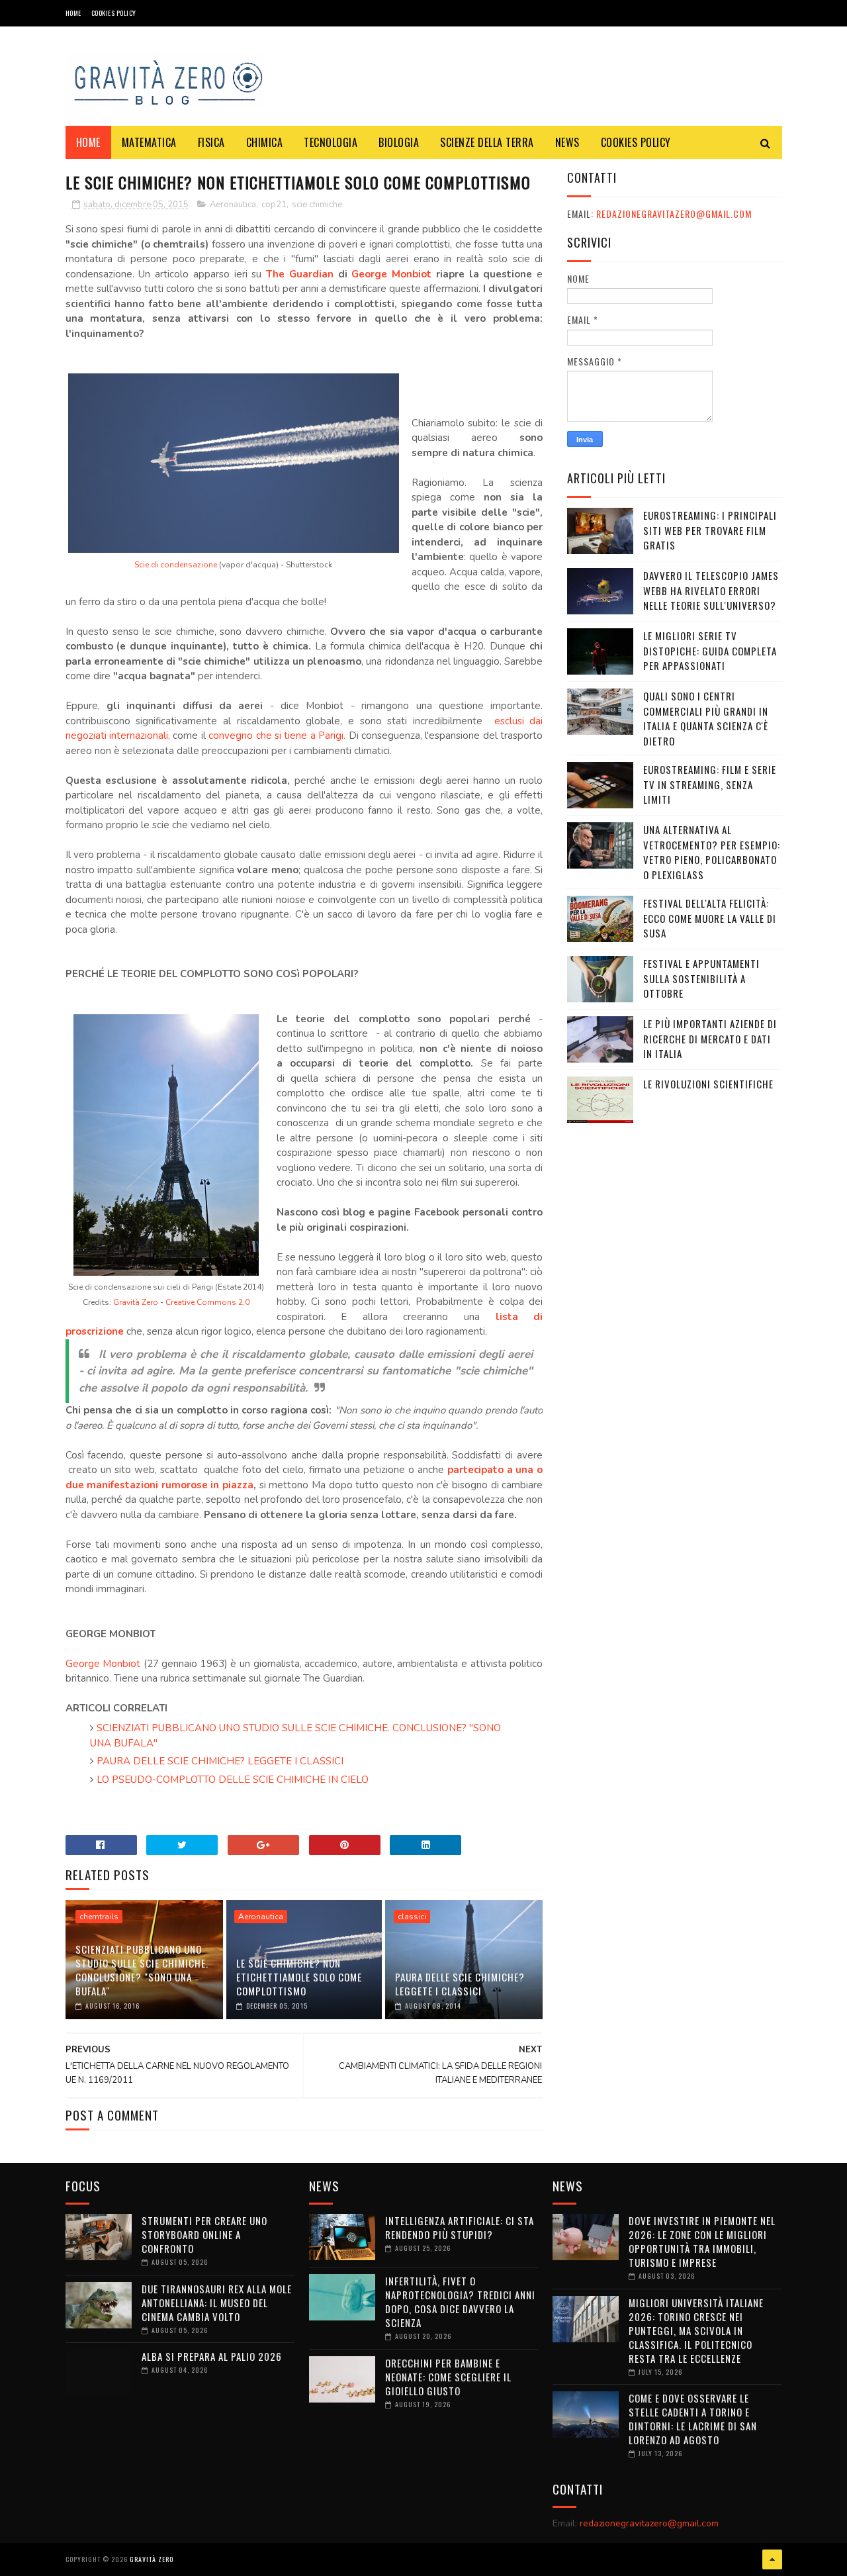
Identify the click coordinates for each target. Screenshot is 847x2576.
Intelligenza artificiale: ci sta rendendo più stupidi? (460, 2227)
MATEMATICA (149, 142)
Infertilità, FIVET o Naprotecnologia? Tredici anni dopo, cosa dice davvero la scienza (460, 2302)
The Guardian (300, 274)
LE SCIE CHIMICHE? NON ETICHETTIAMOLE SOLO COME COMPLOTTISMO (299, 1977)
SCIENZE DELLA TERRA (487, 142)
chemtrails (99, 1917)
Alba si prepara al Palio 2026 (212, 2356)
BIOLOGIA (399, 142)
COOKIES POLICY (114, 13)
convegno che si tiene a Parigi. (277, 736)
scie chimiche (317, 205)
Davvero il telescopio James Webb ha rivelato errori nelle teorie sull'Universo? (711, 590)
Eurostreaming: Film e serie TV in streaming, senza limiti (710, 784)
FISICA (211, 142)
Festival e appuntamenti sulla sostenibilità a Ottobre (701, 978)
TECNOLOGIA (331, 142)
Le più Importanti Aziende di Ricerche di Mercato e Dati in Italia (710, 1038)
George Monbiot (391, 274)
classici (412, 1917)
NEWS (567, 142)
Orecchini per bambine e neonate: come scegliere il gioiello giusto (448, 2377)
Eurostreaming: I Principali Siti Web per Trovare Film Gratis (710, 530)
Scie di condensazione (176, 565)
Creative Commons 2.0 (207, 1302)
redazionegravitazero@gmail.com (674, 214)
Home (73, 13)
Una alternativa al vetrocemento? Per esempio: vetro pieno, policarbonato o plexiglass (712, 852)
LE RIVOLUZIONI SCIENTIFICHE (708, 1084)
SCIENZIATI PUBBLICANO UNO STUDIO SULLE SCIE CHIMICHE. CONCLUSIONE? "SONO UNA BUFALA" (142, 1970)
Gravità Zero (136, 1302)
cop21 (274, 205)
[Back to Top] (772, 2559)
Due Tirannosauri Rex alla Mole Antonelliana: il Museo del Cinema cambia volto (217, 2303)
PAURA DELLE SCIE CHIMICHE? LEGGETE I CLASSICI (220, 1761)
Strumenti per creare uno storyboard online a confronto (204, 2234)
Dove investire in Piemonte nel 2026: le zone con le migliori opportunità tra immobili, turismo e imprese (702, 2241)
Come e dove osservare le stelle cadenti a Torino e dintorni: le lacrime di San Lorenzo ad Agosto (693, 2419)
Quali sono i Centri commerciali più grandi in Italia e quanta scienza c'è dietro (706, 718)
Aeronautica (233, 205)
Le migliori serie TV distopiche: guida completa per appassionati (710, 650)
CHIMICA (265, 142)
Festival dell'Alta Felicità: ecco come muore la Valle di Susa (710, 918)
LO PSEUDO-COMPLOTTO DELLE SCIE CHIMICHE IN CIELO (233, 1780)
